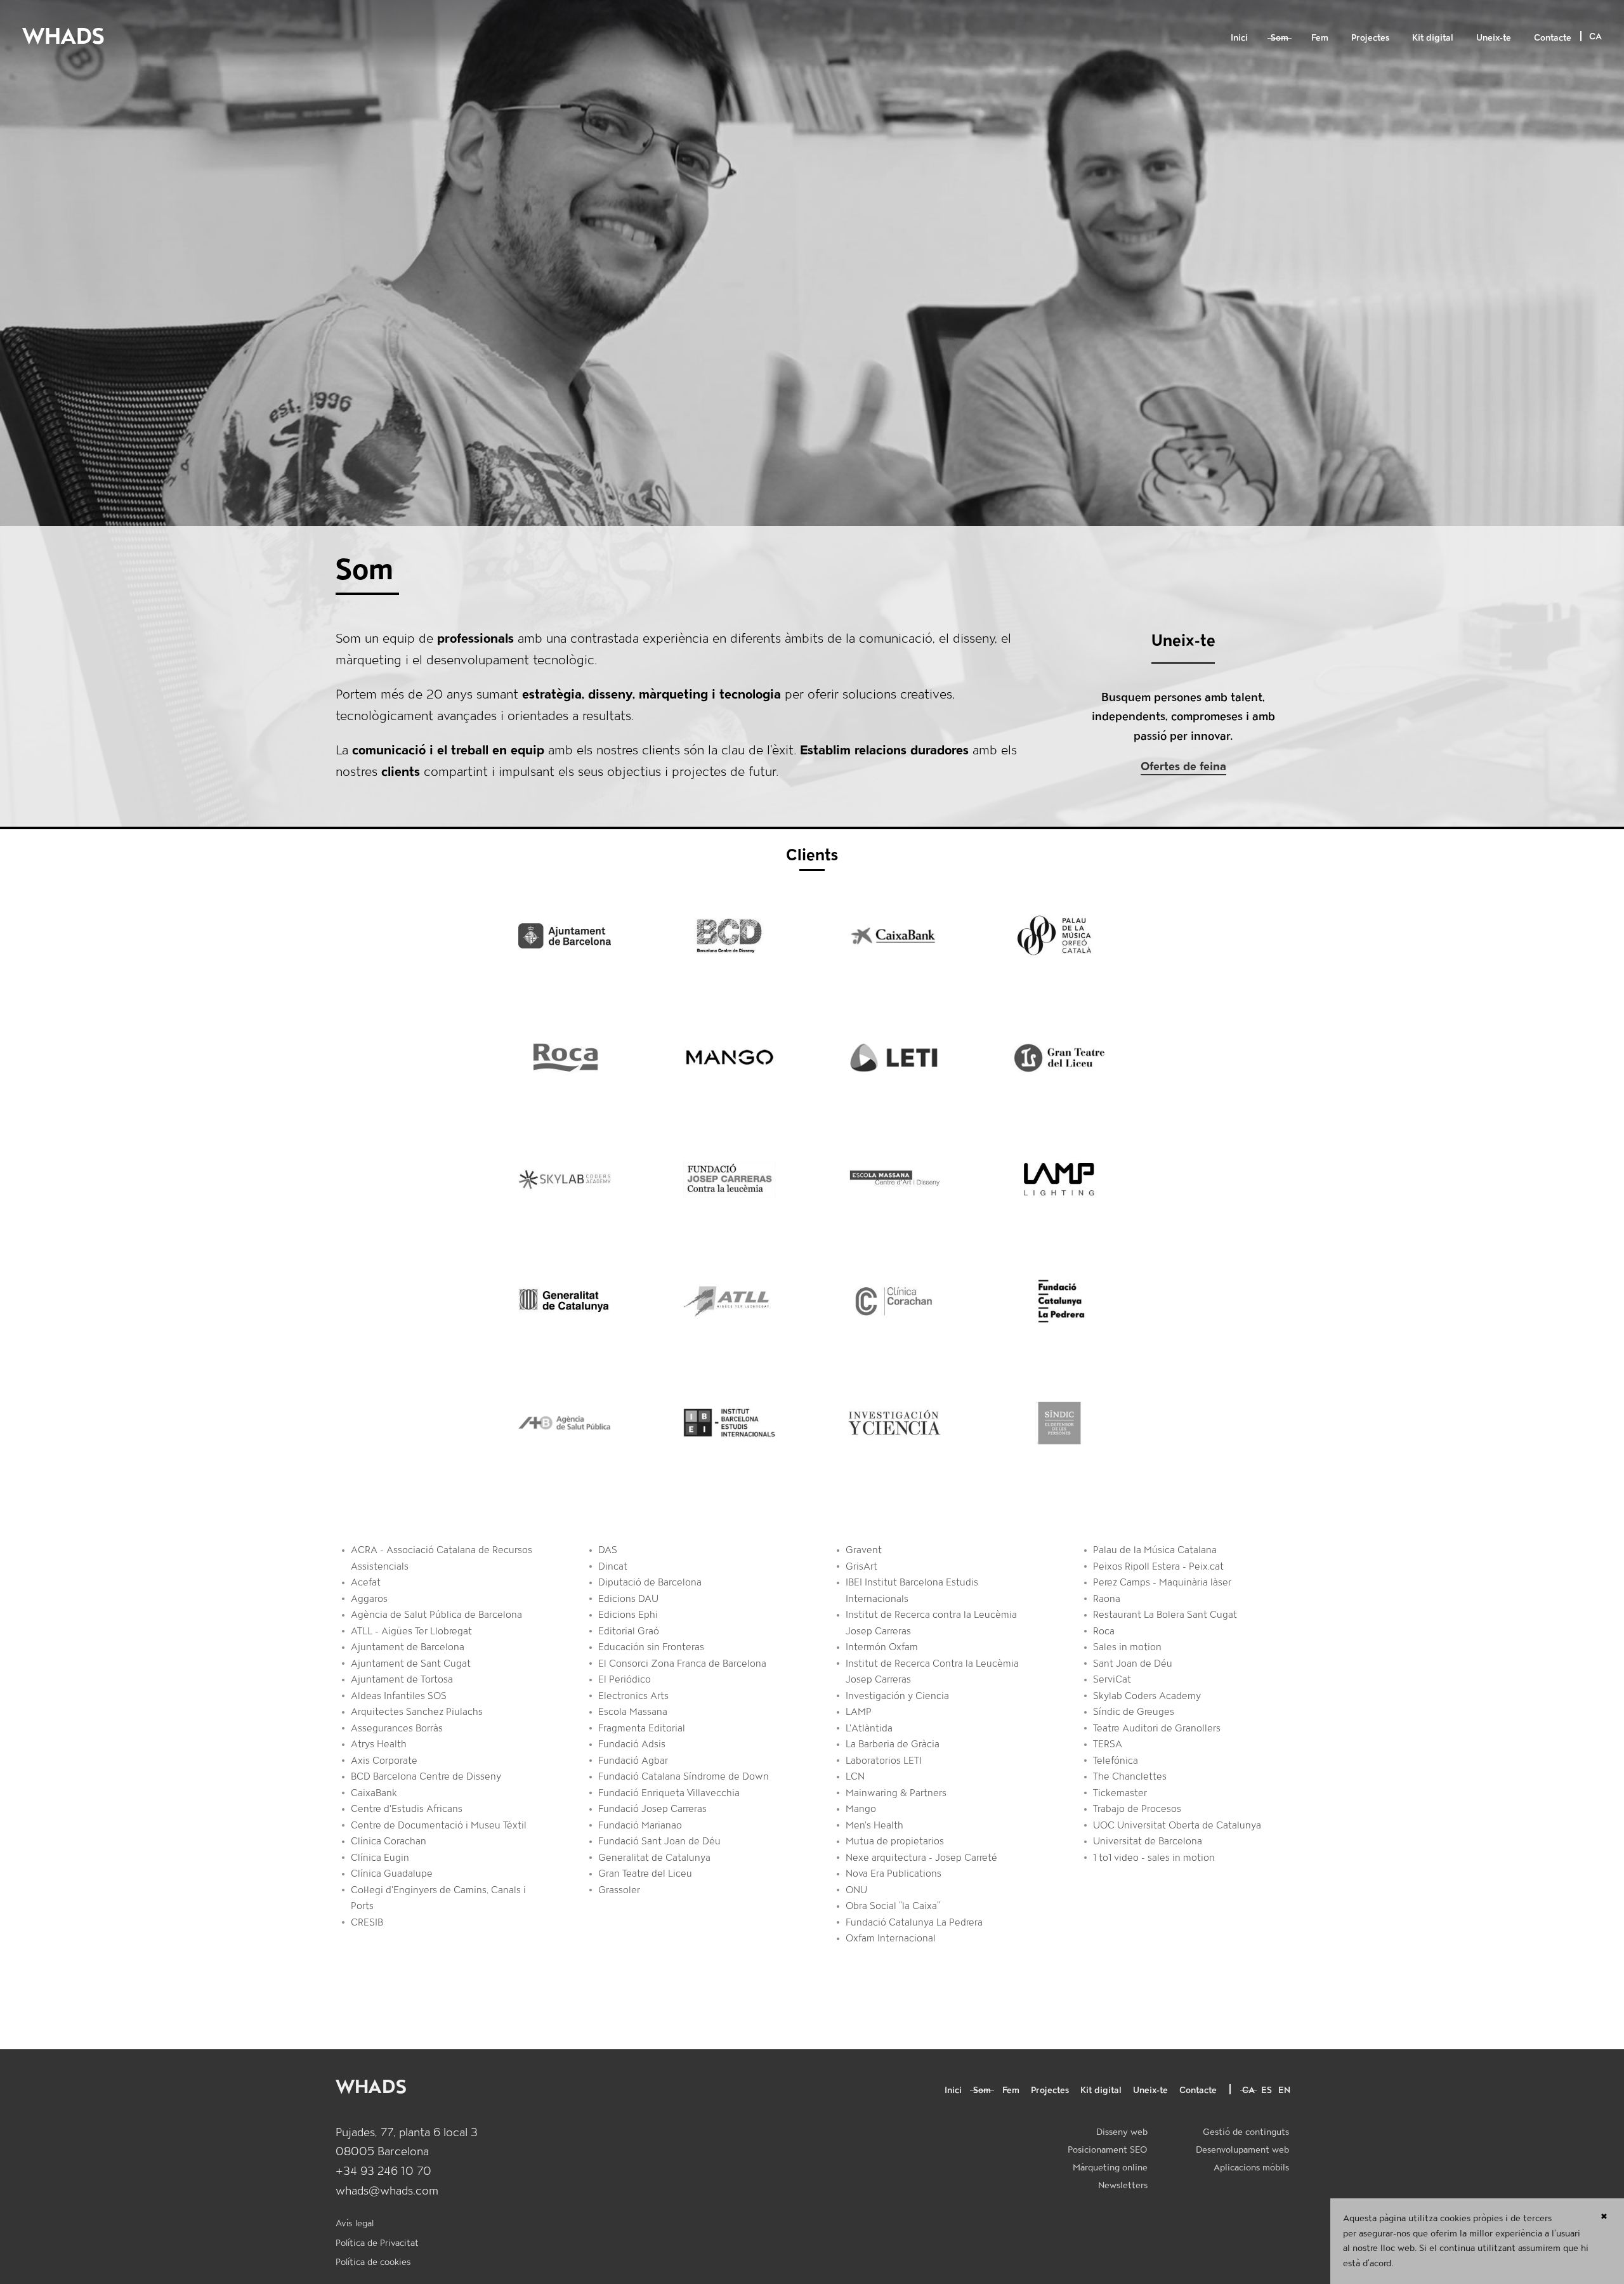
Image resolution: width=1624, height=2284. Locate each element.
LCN (855, 1776)
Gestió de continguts (1246, 2132)
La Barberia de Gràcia (893, 1744)
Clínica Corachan (389, 1841)
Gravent (864, 1550)
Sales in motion (1127, 1647)
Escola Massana (633, 1712)
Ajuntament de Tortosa (402, 1679)
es (1267, 2090)
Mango (861, 1809)
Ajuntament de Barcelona (408, 1647)
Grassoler (619, 1890)
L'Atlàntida (869, 1728)
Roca (1104, 1631)
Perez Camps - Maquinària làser (1162, 1582)
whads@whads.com (387, 2190)
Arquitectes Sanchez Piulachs (417, 1712)
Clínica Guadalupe (392, 1874)
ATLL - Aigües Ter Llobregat (411, 1631)
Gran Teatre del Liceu (645, 1874)
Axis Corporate (384, 1761)
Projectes (1370, 37)
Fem (1320, 37)
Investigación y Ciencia (897, 1696)
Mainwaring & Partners (896, 1793)
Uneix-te (1494, 37)
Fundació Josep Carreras (652, 1809)
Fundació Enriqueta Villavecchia (669, 1793)
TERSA (1108, 1744)
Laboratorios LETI (884, 1761)
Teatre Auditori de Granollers (1157, 1728)
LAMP (859, 1712)
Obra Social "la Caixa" (893, 1906)
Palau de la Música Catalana (1155, 1550)
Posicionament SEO (1108, 2149)
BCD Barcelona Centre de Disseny (426, 1776)
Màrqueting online (1110, 2167)
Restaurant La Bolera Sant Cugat (1165, 1615)
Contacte (1553, 37)
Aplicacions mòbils (1251, 2167)
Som (1280, 37)
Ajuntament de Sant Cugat (411, 1664)
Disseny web (1122, 2132)
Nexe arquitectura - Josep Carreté (921, 1858)
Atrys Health (379, 1744)
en (1284, 2090)
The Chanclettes (1130, 1776)
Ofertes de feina (1183, 766)
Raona (1107, 1599)
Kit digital (1433, 37)
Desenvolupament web (1242, 2149)
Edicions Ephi (628, 1615)
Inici (1239, 37)
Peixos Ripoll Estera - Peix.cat (1158, 1566)
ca (1248, 2090)
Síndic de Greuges (1134, 1712)
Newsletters (1123, 2185)
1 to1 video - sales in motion (1154, 1858)
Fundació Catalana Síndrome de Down (684, 1776)
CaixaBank (374, 1793)
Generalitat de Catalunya (654, 1858)
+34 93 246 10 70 (383, 2171)
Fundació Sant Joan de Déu (659, 1841)
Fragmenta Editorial (642, 1728)
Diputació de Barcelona (650, 1582)
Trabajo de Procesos (1137, 1809)
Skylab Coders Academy (1147, 1696)
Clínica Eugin (380, 1858)
